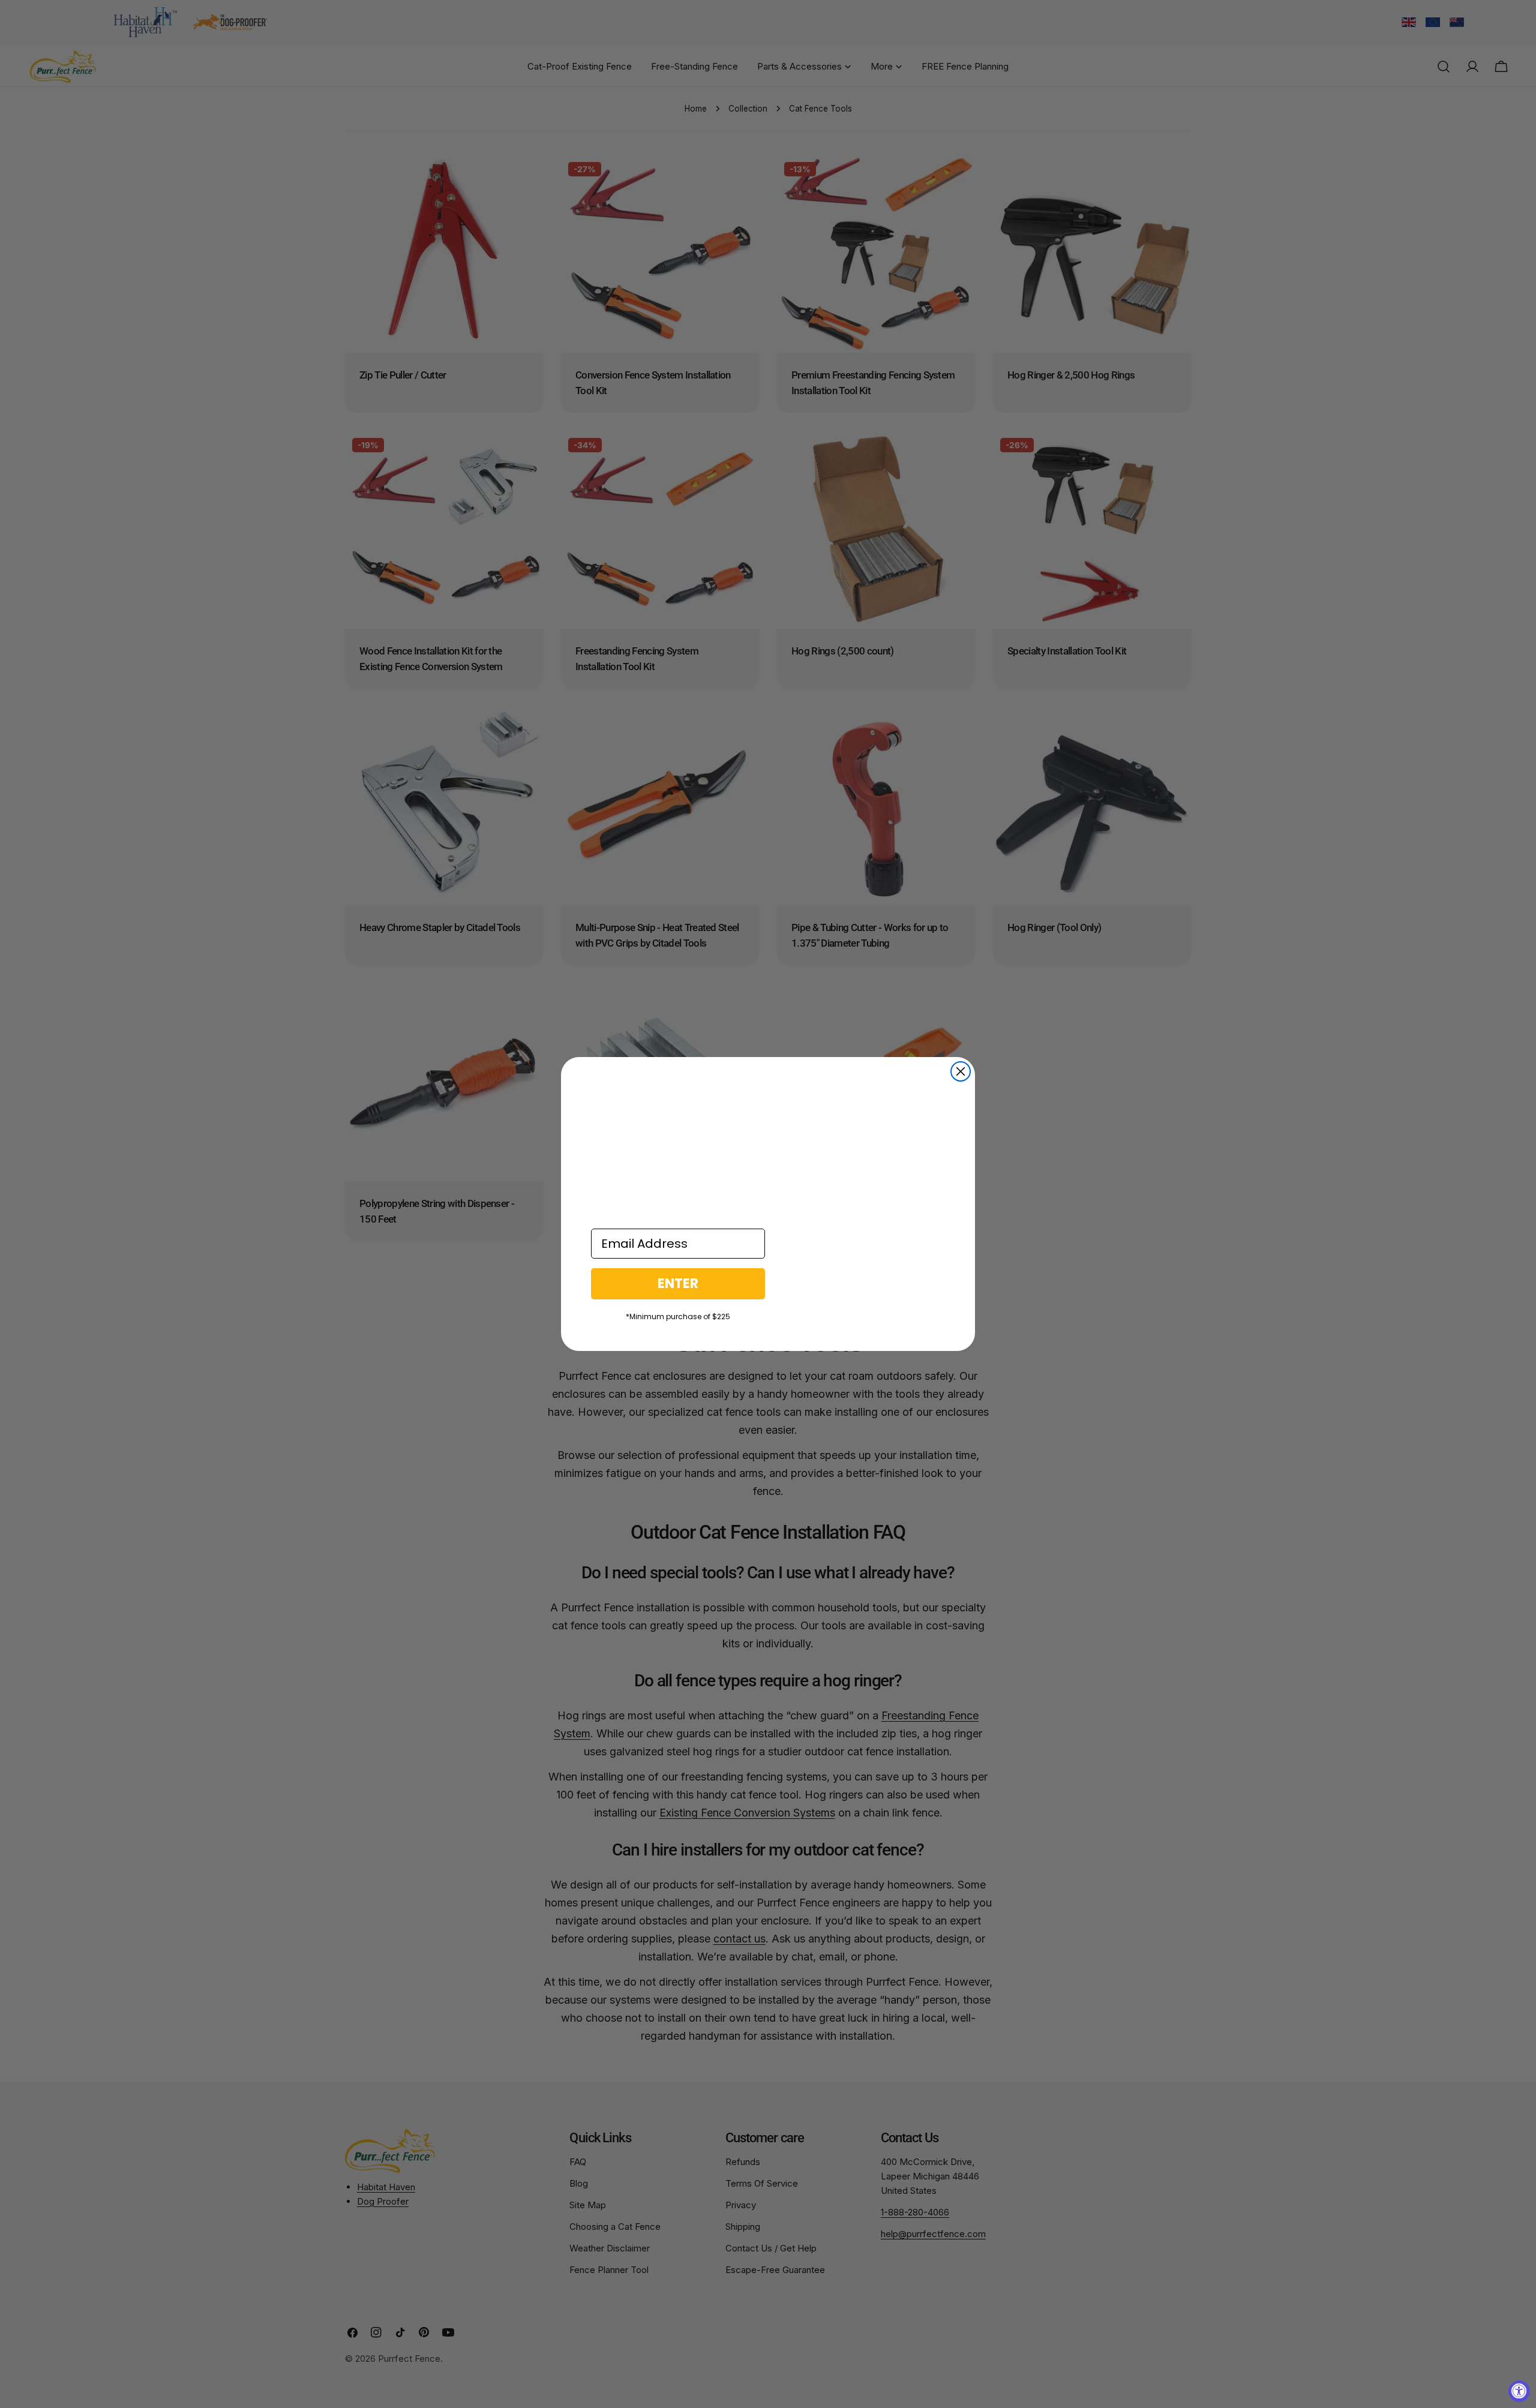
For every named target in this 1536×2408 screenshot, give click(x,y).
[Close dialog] (961, 1071)
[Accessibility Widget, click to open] (1519, 2391)
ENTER (678, 1283)
